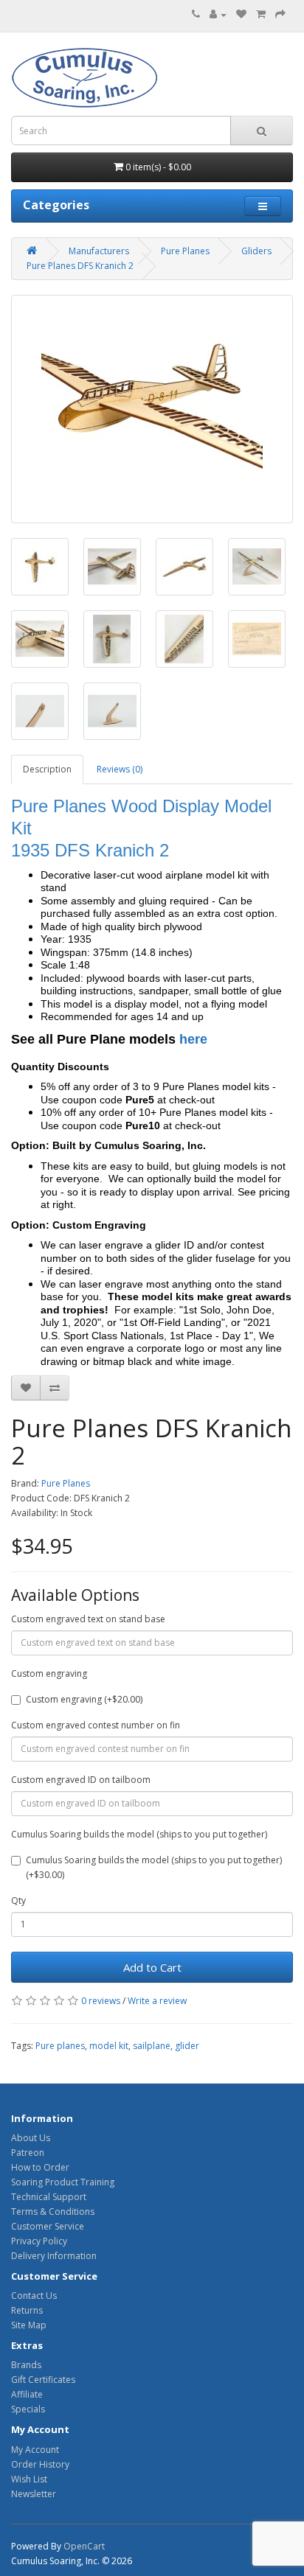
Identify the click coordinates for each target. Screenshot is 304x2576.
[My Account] (218, 14)
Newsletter (34, 2494)
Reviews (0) (120, 769)
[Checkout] (280, 14)
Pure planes (60, 2046)
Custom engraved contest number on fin (96, 1725)
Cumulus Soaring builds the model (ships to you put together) (139, 1834)
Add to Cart (152, 1967)
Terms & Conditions (53, 2212)
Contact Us (34, 2296)
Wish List (29, 2479)
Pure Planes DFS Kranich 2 (80, 266)
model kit (109, 2046)
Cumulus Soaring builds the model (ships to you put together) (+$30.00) (154, 1867)
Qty (18, 1900)
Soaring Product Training (63, 2182)
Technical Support (49, 2197)
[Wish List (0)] (241, 14)
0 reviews (101, 2001)
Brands (26, 2365)
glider (187, 2046)
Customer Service (48, 2226)
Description (47, 769)
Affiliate (27, 2394)
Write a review (157, 2001)
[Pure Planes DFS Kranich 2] (152, 409)
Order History (40, 2464)
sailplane (152, 2046)
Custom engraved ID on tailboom (81, 1780)
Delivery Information (54, 2256)
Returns (27, 2310)
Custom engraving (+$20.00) (84, 1699)
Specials (28, 2409)
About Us (31, 2138)
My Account (35, 2450)
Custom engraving (49, 1673)
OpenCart (84, 2546)
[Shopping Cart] (261, 14)
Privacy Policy (39, 2241)
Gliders (256, 251)
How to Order (40, 2167)
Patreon (28, 2153)
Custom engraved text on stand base (88, 1619)
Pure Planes (185, 251)
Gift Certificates (43, 2380)
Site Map (29, 2325)
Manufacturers (99, 251)
